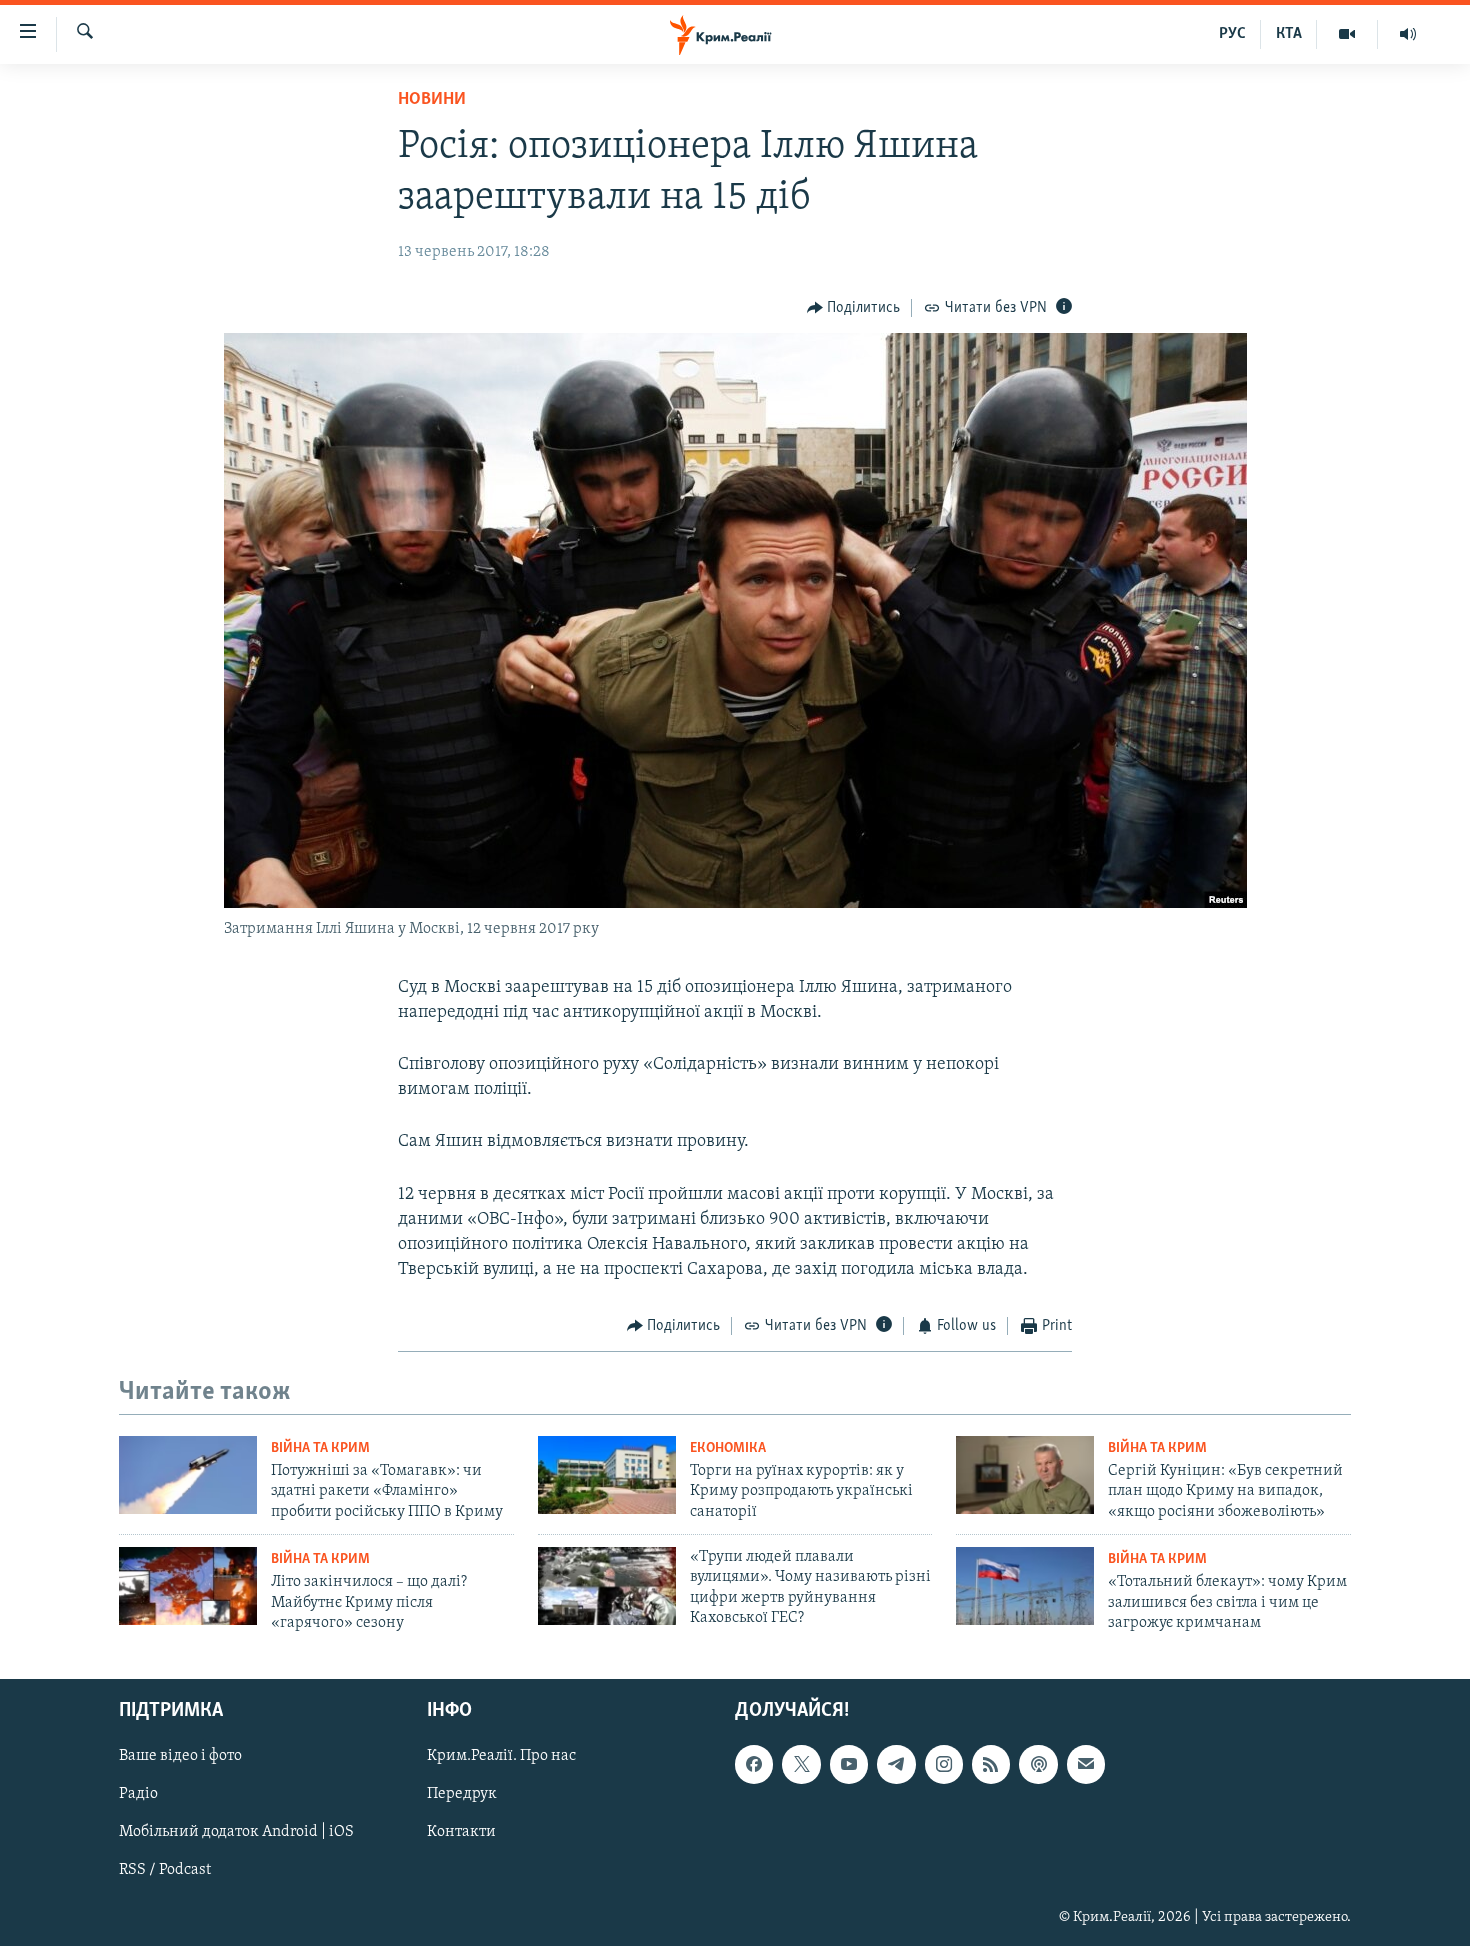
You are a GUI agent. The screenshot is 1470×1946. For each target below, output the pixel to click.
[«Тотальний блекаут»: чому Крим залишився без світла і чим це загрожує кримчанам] (1025, 1586)
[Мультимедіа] (1347, 34)
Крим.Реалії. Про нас (501, 1757)
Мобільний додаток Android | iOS (236, 1833)
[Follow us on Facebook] (754, 1765)
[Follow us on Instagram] (944, 1765)
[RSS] (991, 1765)
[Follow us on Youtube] (849, 1765)
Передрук (462, 1795)
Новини (432, 100)
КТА (1289, 34)
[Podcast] (1038, 1765)
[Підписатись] (1086, 1765)
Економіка (728, 1448)
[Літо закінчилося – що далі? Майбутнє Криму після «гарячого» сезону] (188, 1586)
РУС (1232, 34)
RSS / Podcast (165, 1871)
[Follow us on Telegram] (896, 1765)
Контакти (461, 1833)
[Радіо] (1408, 34)
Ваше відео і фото (180, 1757)
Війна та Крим (320, 1448)
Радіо (138, 1795)
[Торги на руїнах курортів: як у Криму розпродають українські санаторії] (607, 1475)
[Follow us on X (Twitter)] (801, 1765)
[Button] (854, 308)
